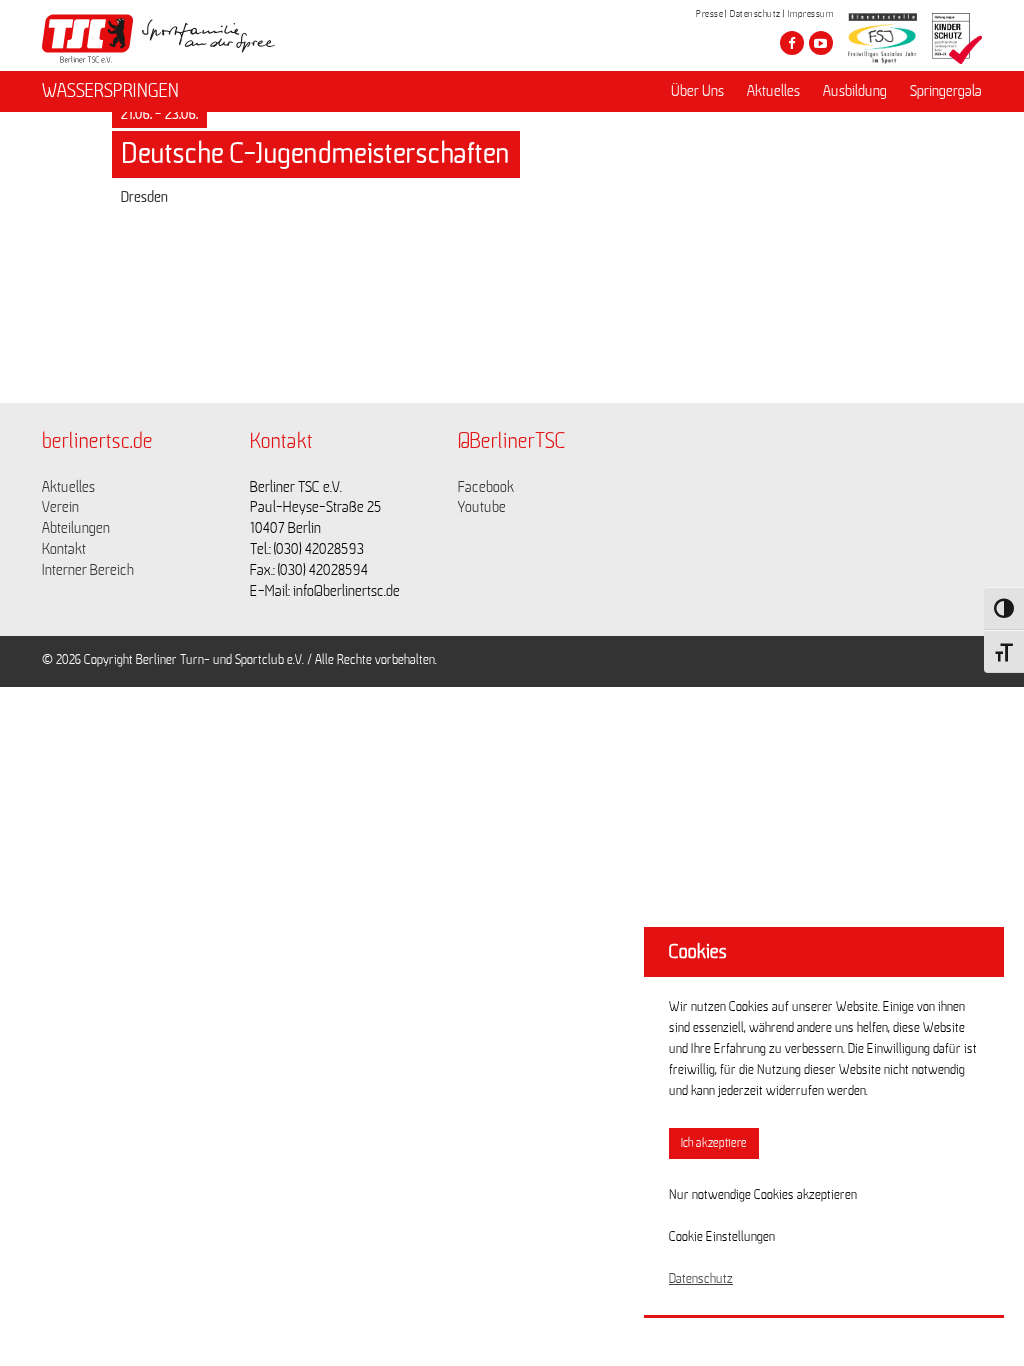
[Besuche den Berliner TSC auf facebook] (792, 43)
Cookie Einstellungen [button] (722, 1237)
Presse (709, 14)
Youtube (482, 507)
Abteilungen (76, 528)
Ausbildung (855, 91)
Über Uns (697, 91)
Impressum (811, 14)
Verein (60, 507)
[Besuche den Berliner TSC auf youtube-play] (821, 43)
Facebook (486, 487)
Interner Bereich (88, 570)
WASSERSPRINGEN (110, 91)
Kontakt (64, 549)
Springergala (946, 91)
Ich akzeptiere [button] (714, 1143)
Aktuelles (773, 91)
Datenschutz (755, 14)
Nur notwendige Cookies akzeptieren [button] (763, 1195)
